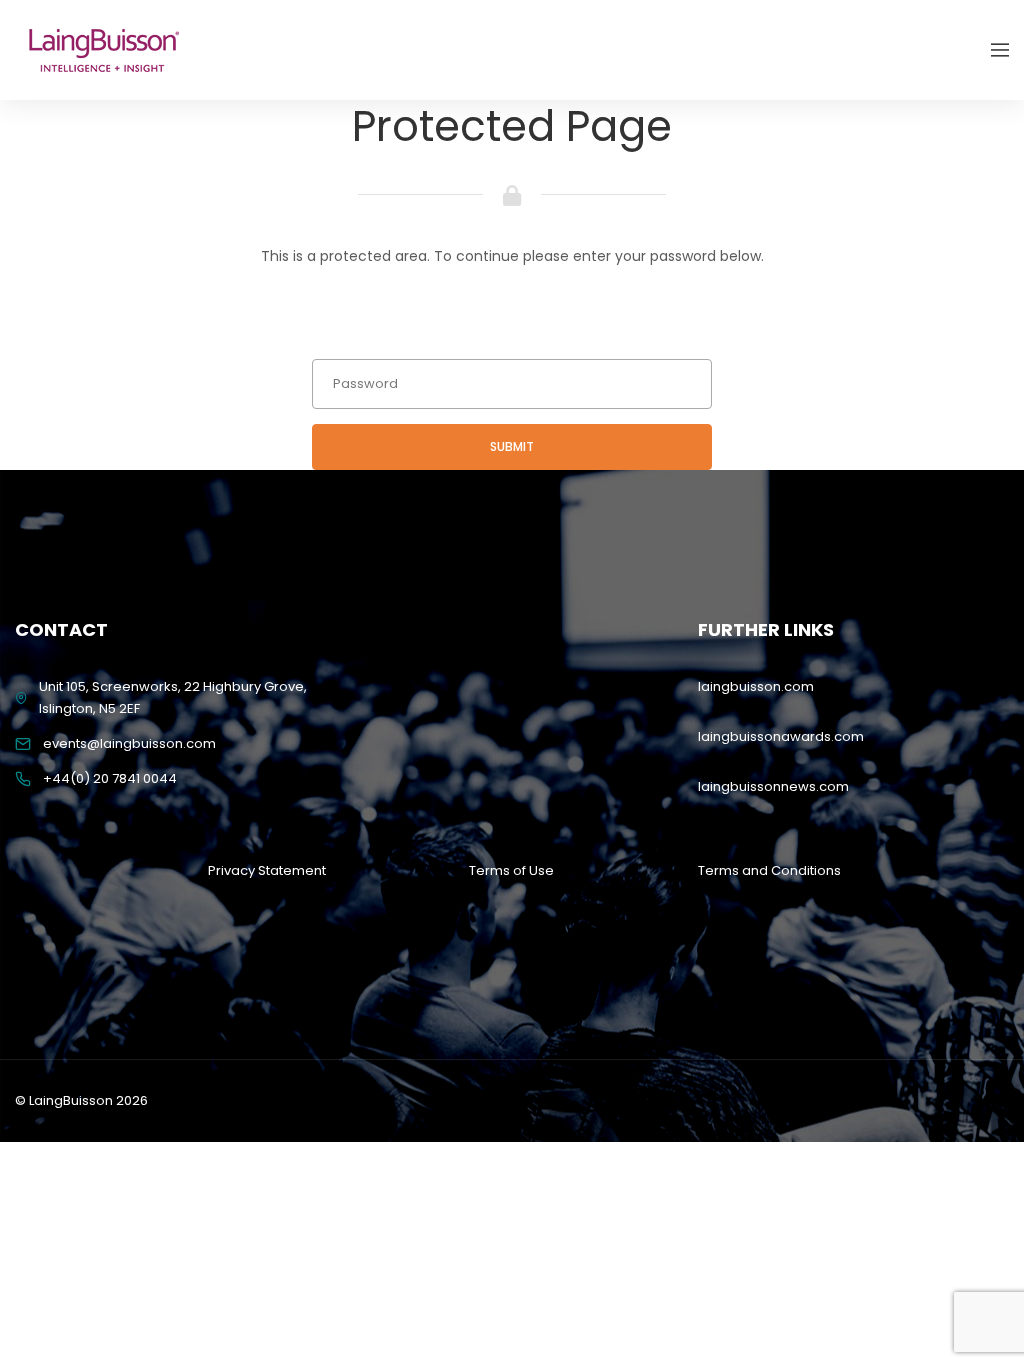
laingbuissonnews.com (773, 786)
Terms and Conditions (769, 870)
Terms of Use (511, 870)
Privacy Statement (267, 870)
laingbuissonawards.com (781, 736)
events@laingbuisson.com (129, 743)
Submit (512, 446)
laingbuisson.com (756, 686)
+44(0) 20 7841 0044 (110, 778)
